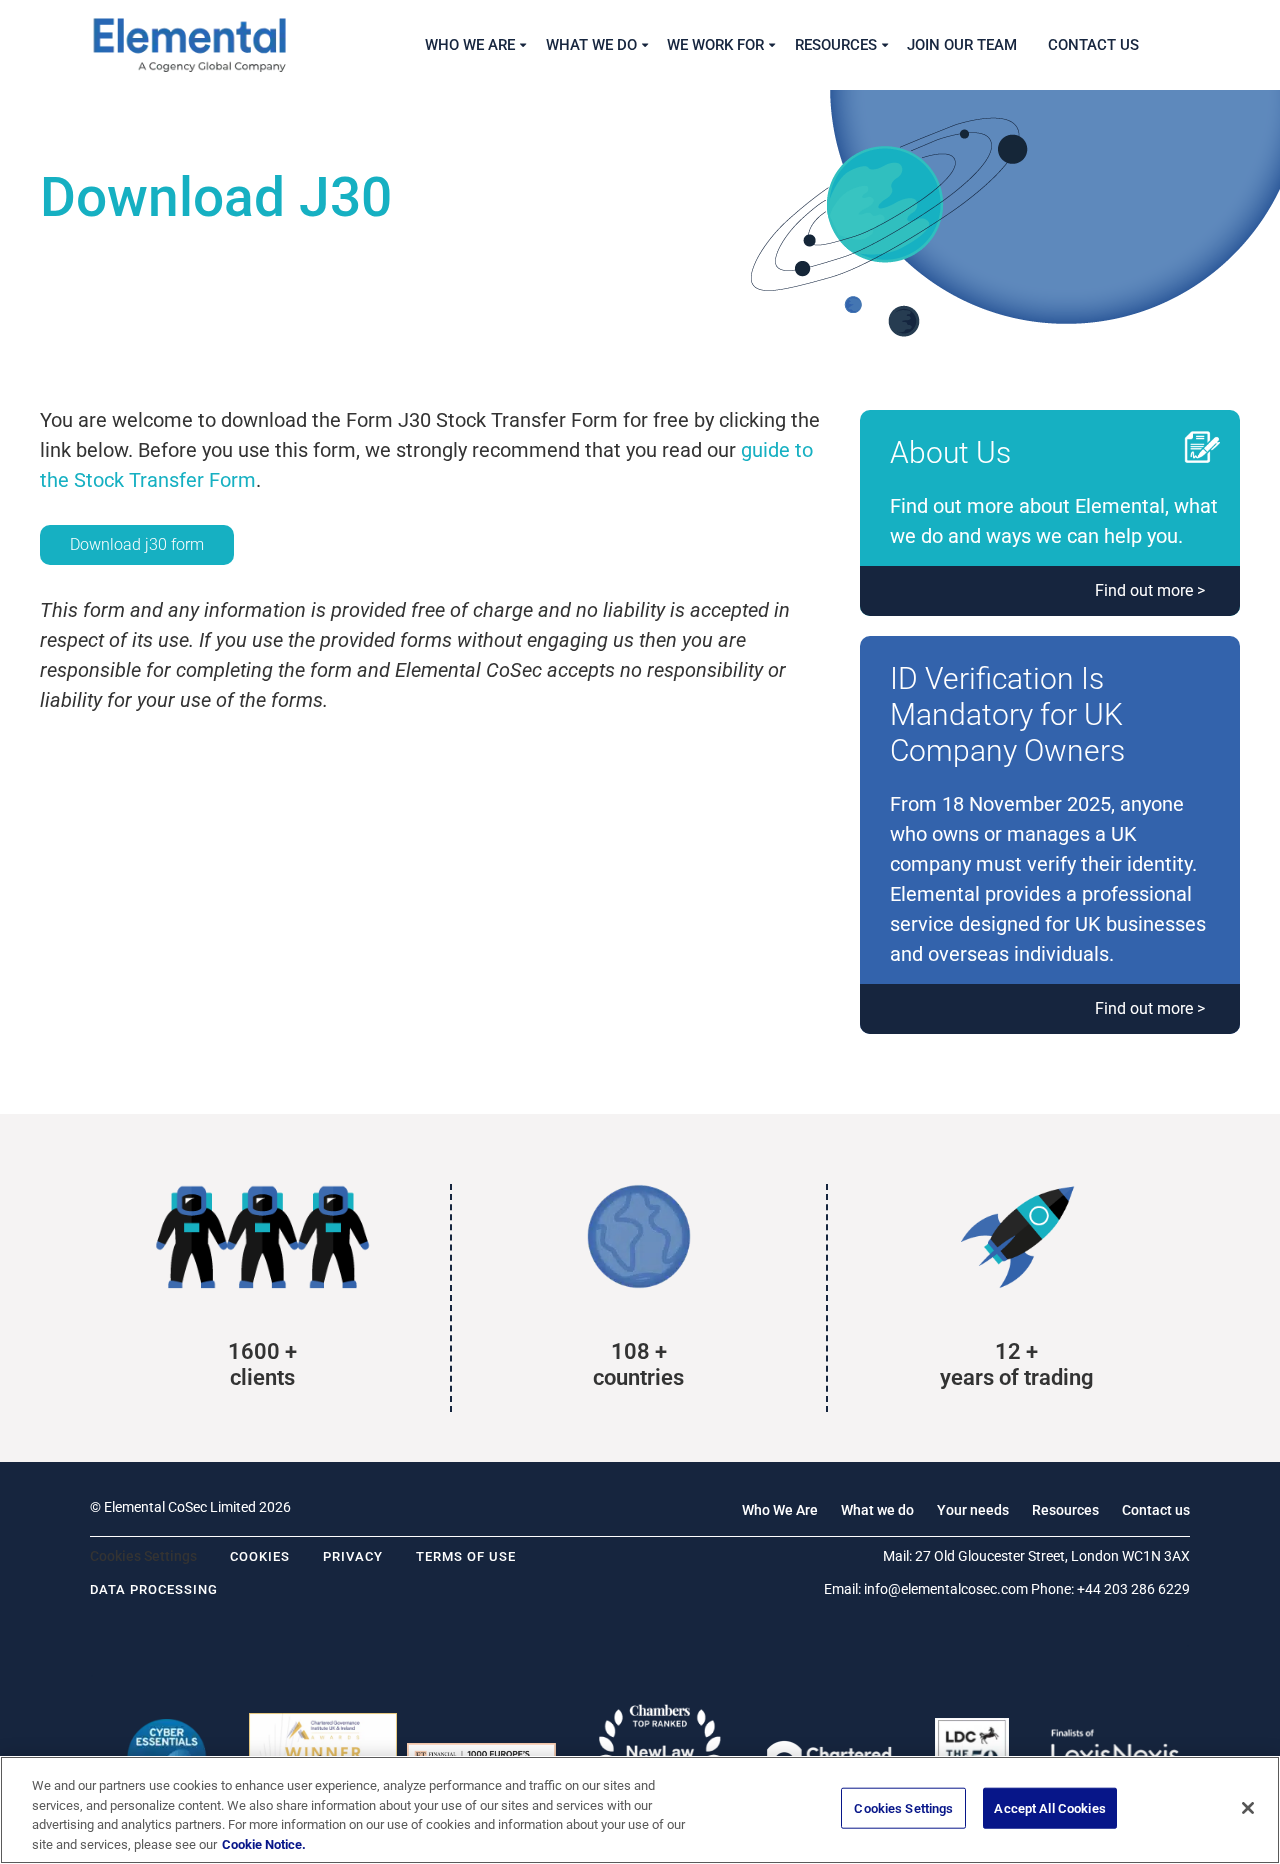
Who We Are (780, 1510)
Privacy (353, 1556)
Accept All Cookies (1049, 1808)
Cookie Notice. (264, 1843)
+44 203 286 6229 (1133, 1589)
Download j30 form (137, 544)
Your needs (973, 1510)
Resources (1065, 1510)
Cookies (260, 1556)
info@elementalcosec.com (946, 1589)
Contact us (1156, 1510)
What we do (877, 1510)
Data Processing (154, 1589)
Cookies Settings (903, 1808)
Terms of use (466, 1556)
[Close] (1248, 1808)
